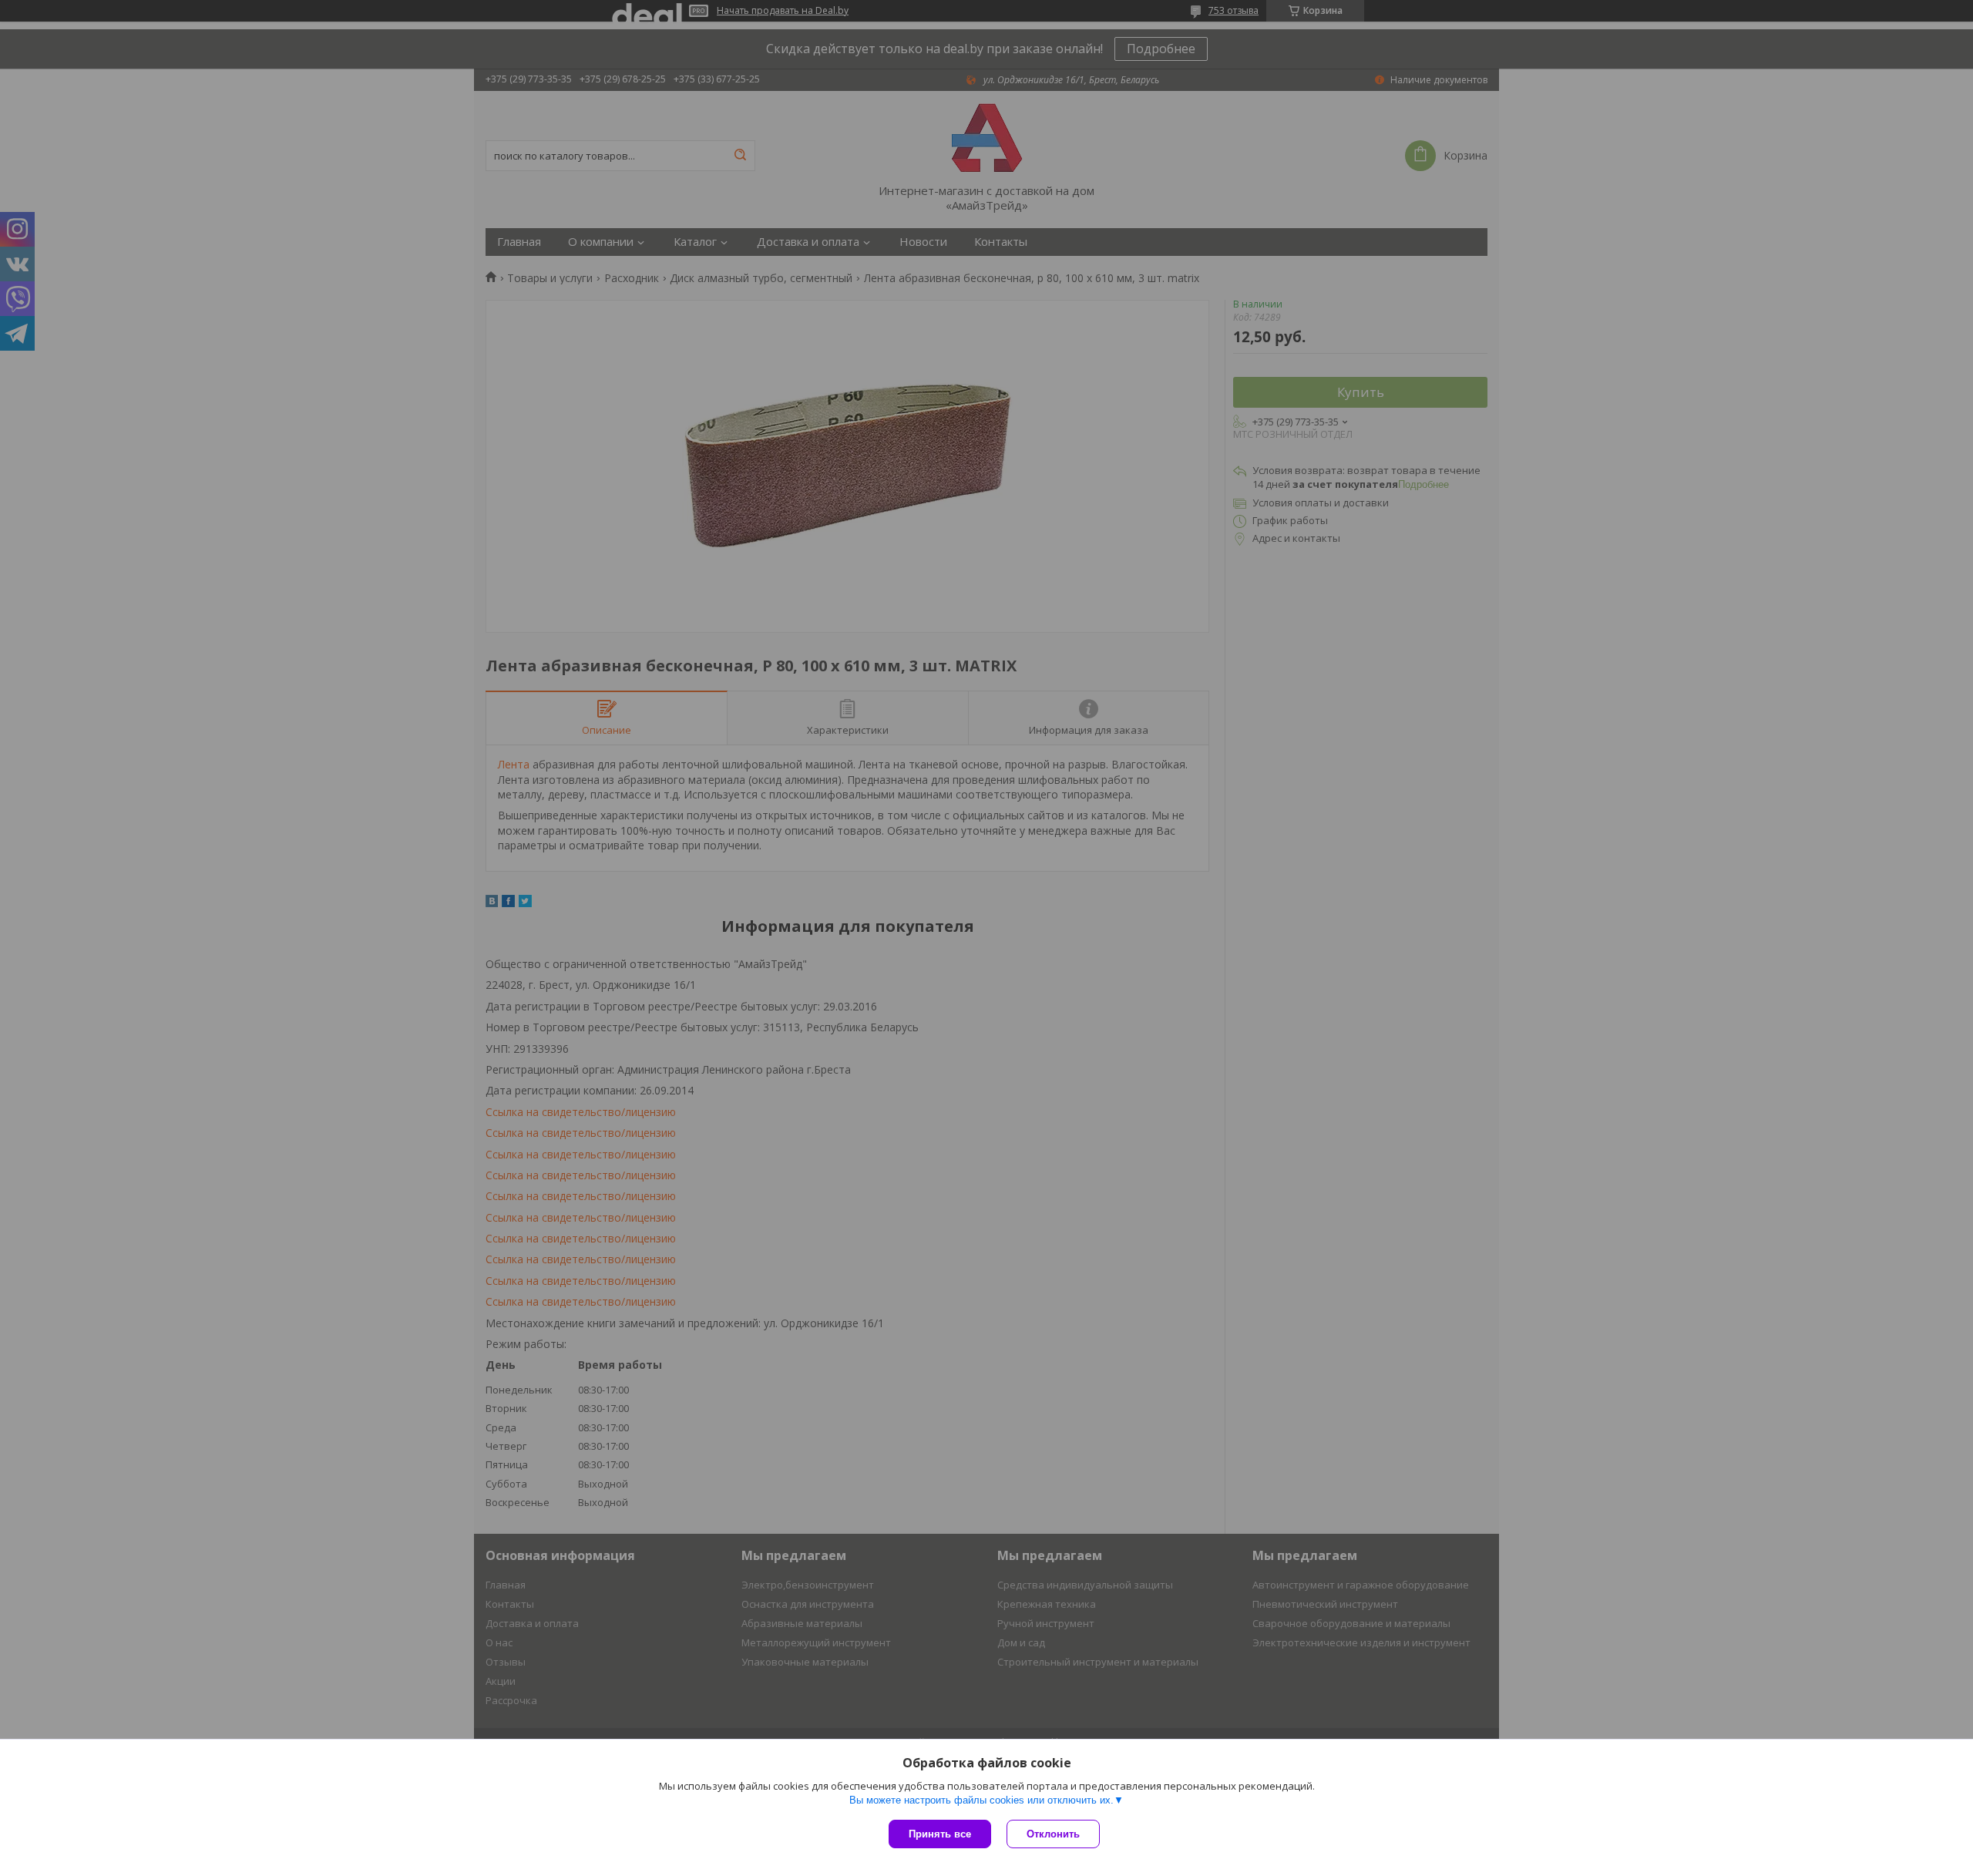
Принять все (940, 1834)
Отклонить (1053, 1834)
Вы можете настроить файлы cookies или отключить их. (981, 1800)
